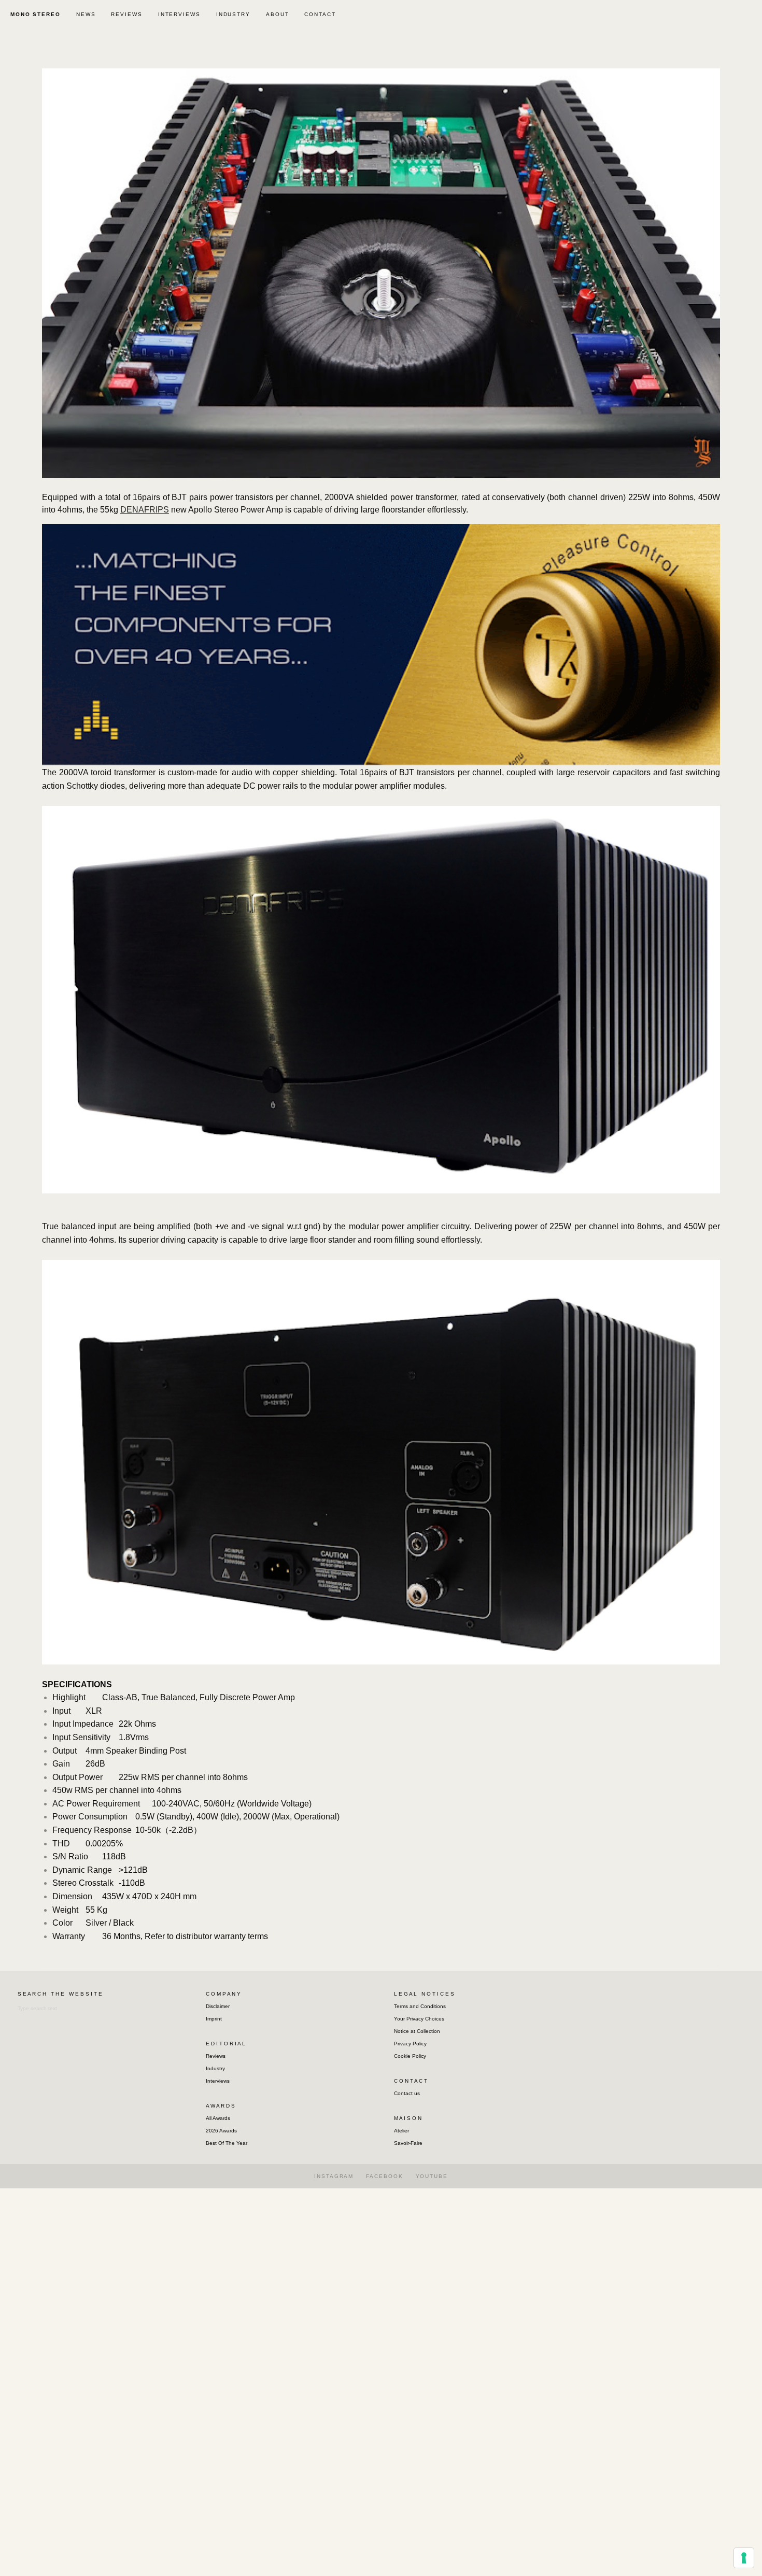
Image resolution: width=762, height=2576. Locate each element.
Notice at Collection (417, 2031)
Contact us (407, 2093)
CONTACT (320, 14)
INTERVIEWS (179, 14)
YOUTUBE (432, 2176)
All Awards (218, 2118)
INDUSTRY (233, 14)
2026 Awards (221, 2131)
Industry (215, 2068)
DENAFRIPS (145, 510)
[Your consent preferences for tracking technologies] (744, 2558)
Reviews (216, 2056)
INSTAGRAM (334, 2176)
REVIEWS (126, 14)
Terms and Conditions (420, 2006)
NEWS (86, 14)
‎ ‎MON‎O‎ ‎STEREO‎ (34, 14)
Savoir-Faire (408, 2143)
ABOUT (278, 14)
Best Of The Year (227, 2143)
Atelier (401, 2131)
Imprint (214, 2019)
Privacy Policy (410, 2044)
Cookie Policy (410, 2056)
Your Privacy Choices (419, 2019)
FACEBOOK (384, 2176)
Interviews (218, 2081)
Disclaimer (218, 2006)
